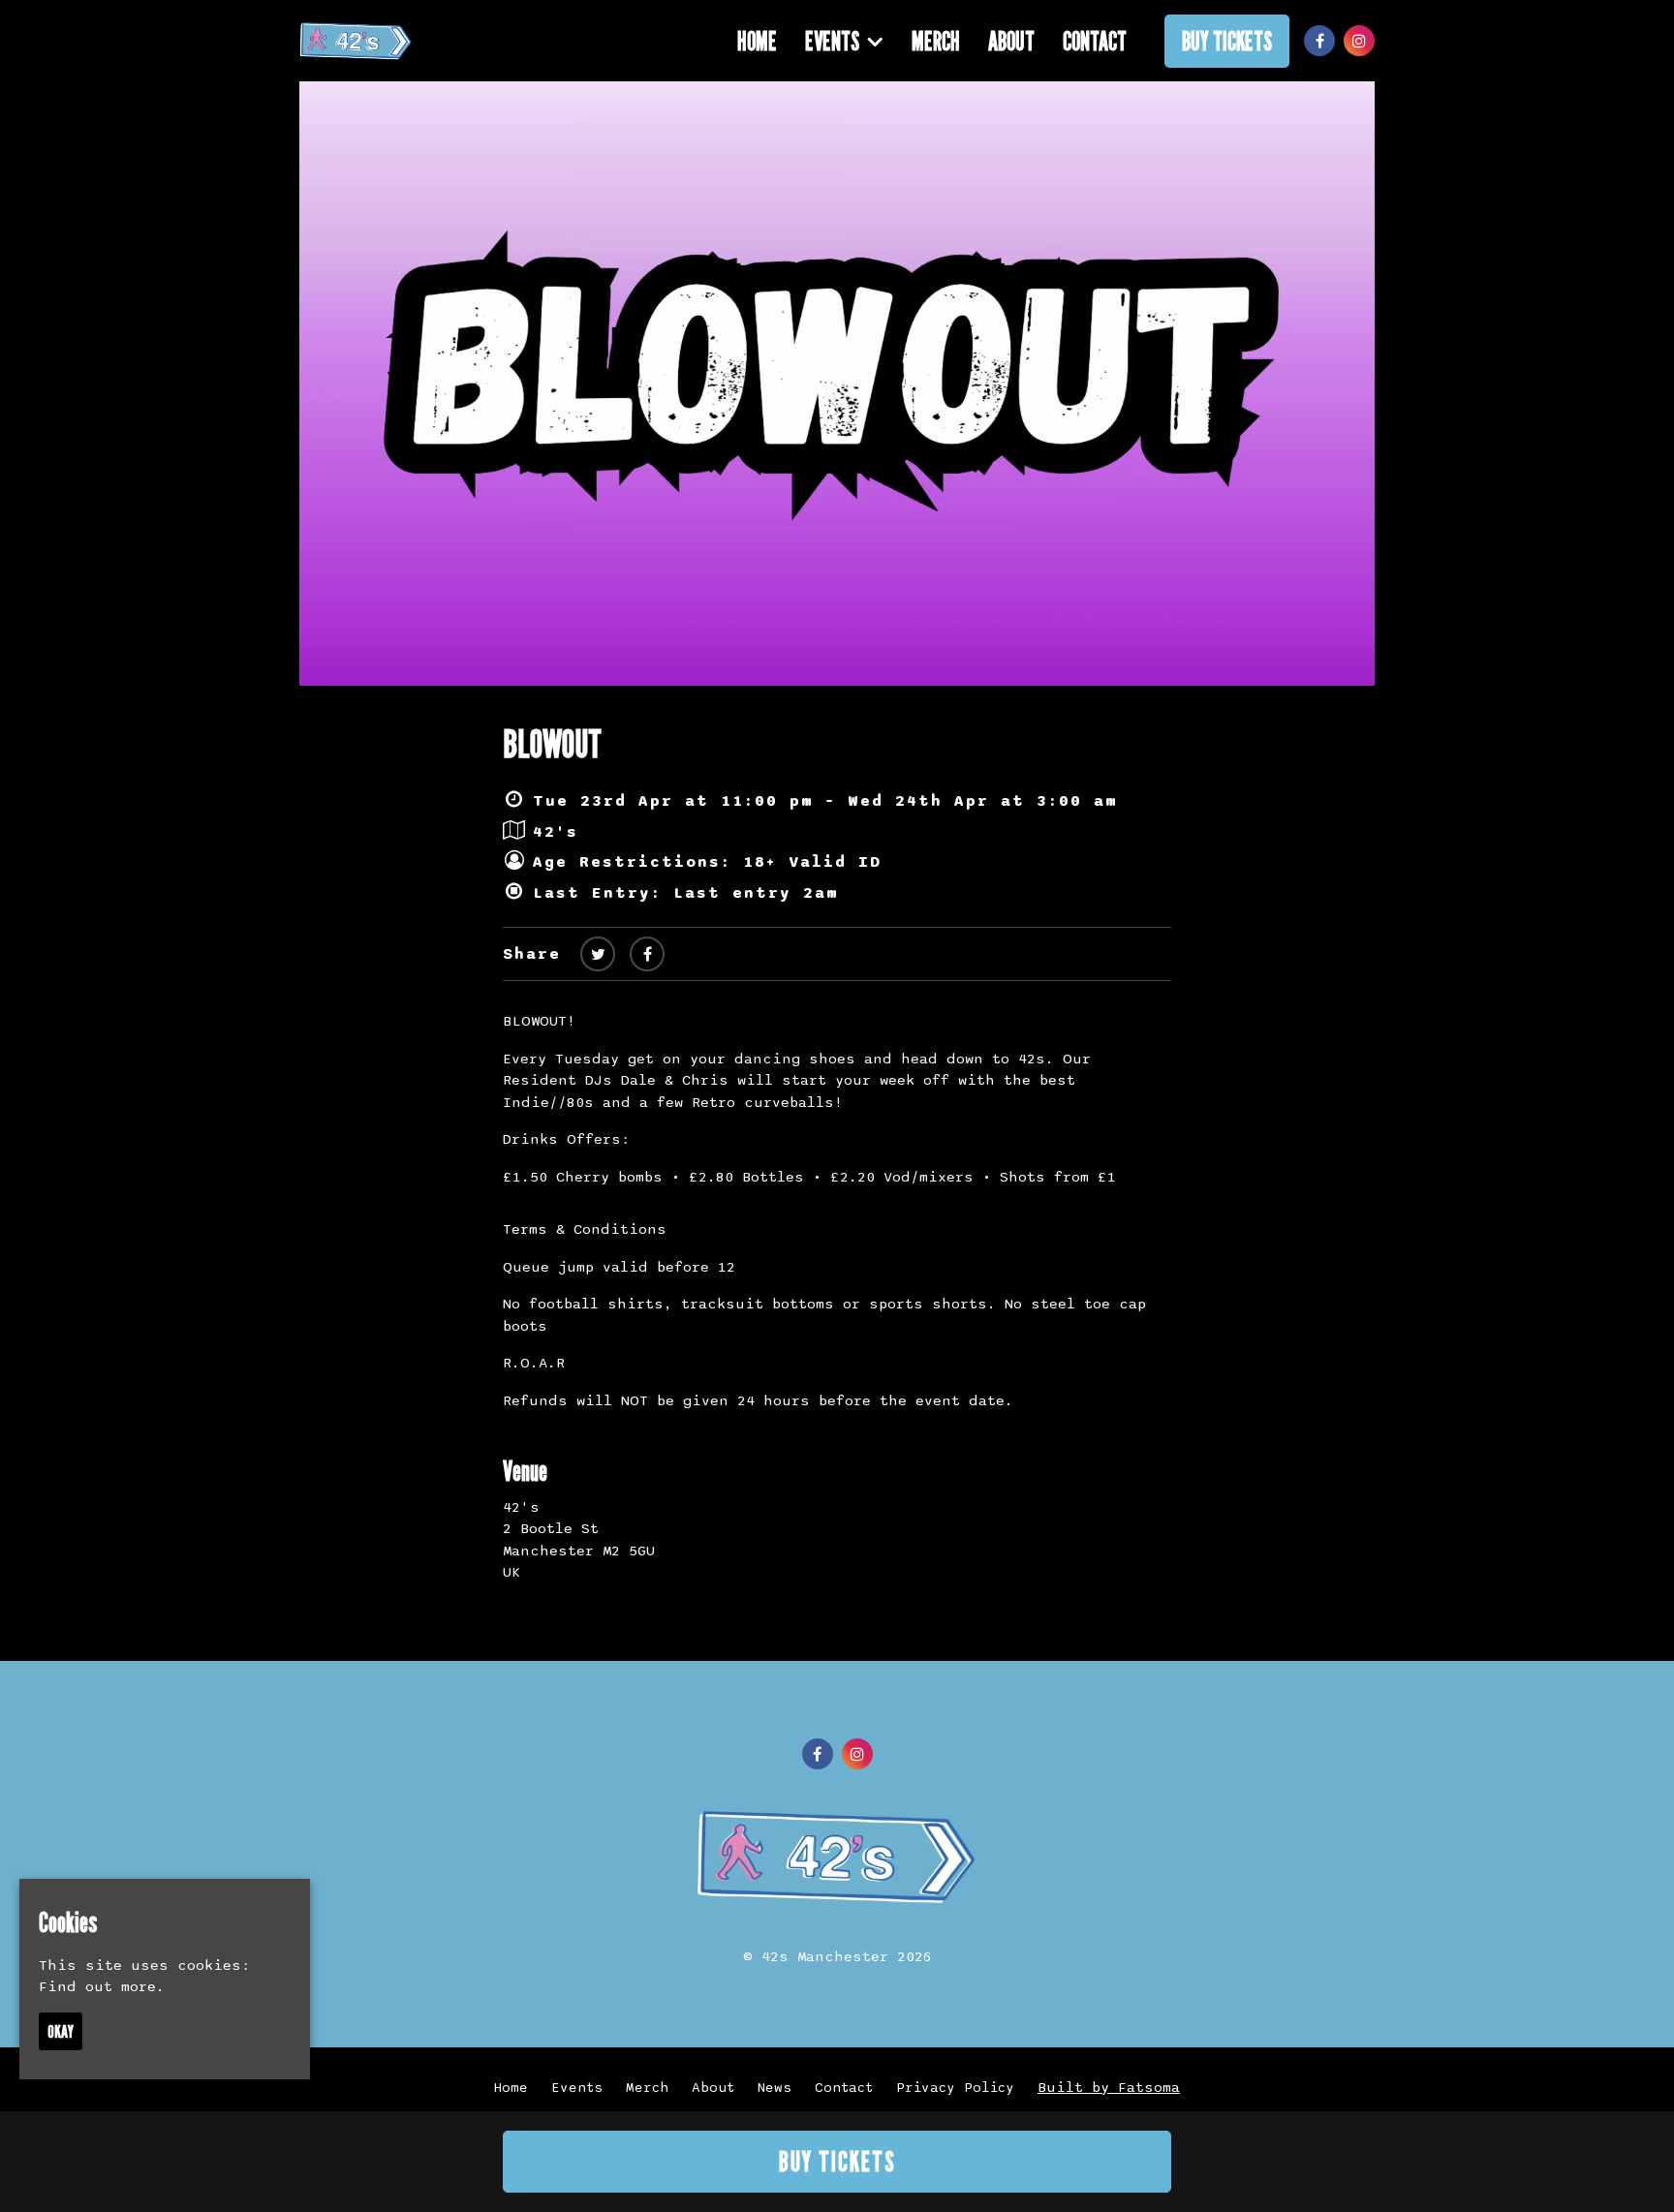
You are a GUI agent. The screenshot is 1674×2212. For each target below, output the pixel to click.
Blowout (552, 743)
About (1011, 41)
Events (832, 41)
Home (757, 41)
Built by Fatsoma (1109, 2087)
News (775, 2088)
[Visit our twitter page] (598, 955)
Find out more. (102, 1986)
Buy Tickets (1227, 41)
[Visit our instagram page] (1359, 42)
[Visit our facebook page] (1319, 42)
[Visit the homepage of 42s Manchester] (356, 41)
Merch (936, 41)
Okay (61, 2031)
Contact (1095, 41)
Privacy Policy (955, 2088)
